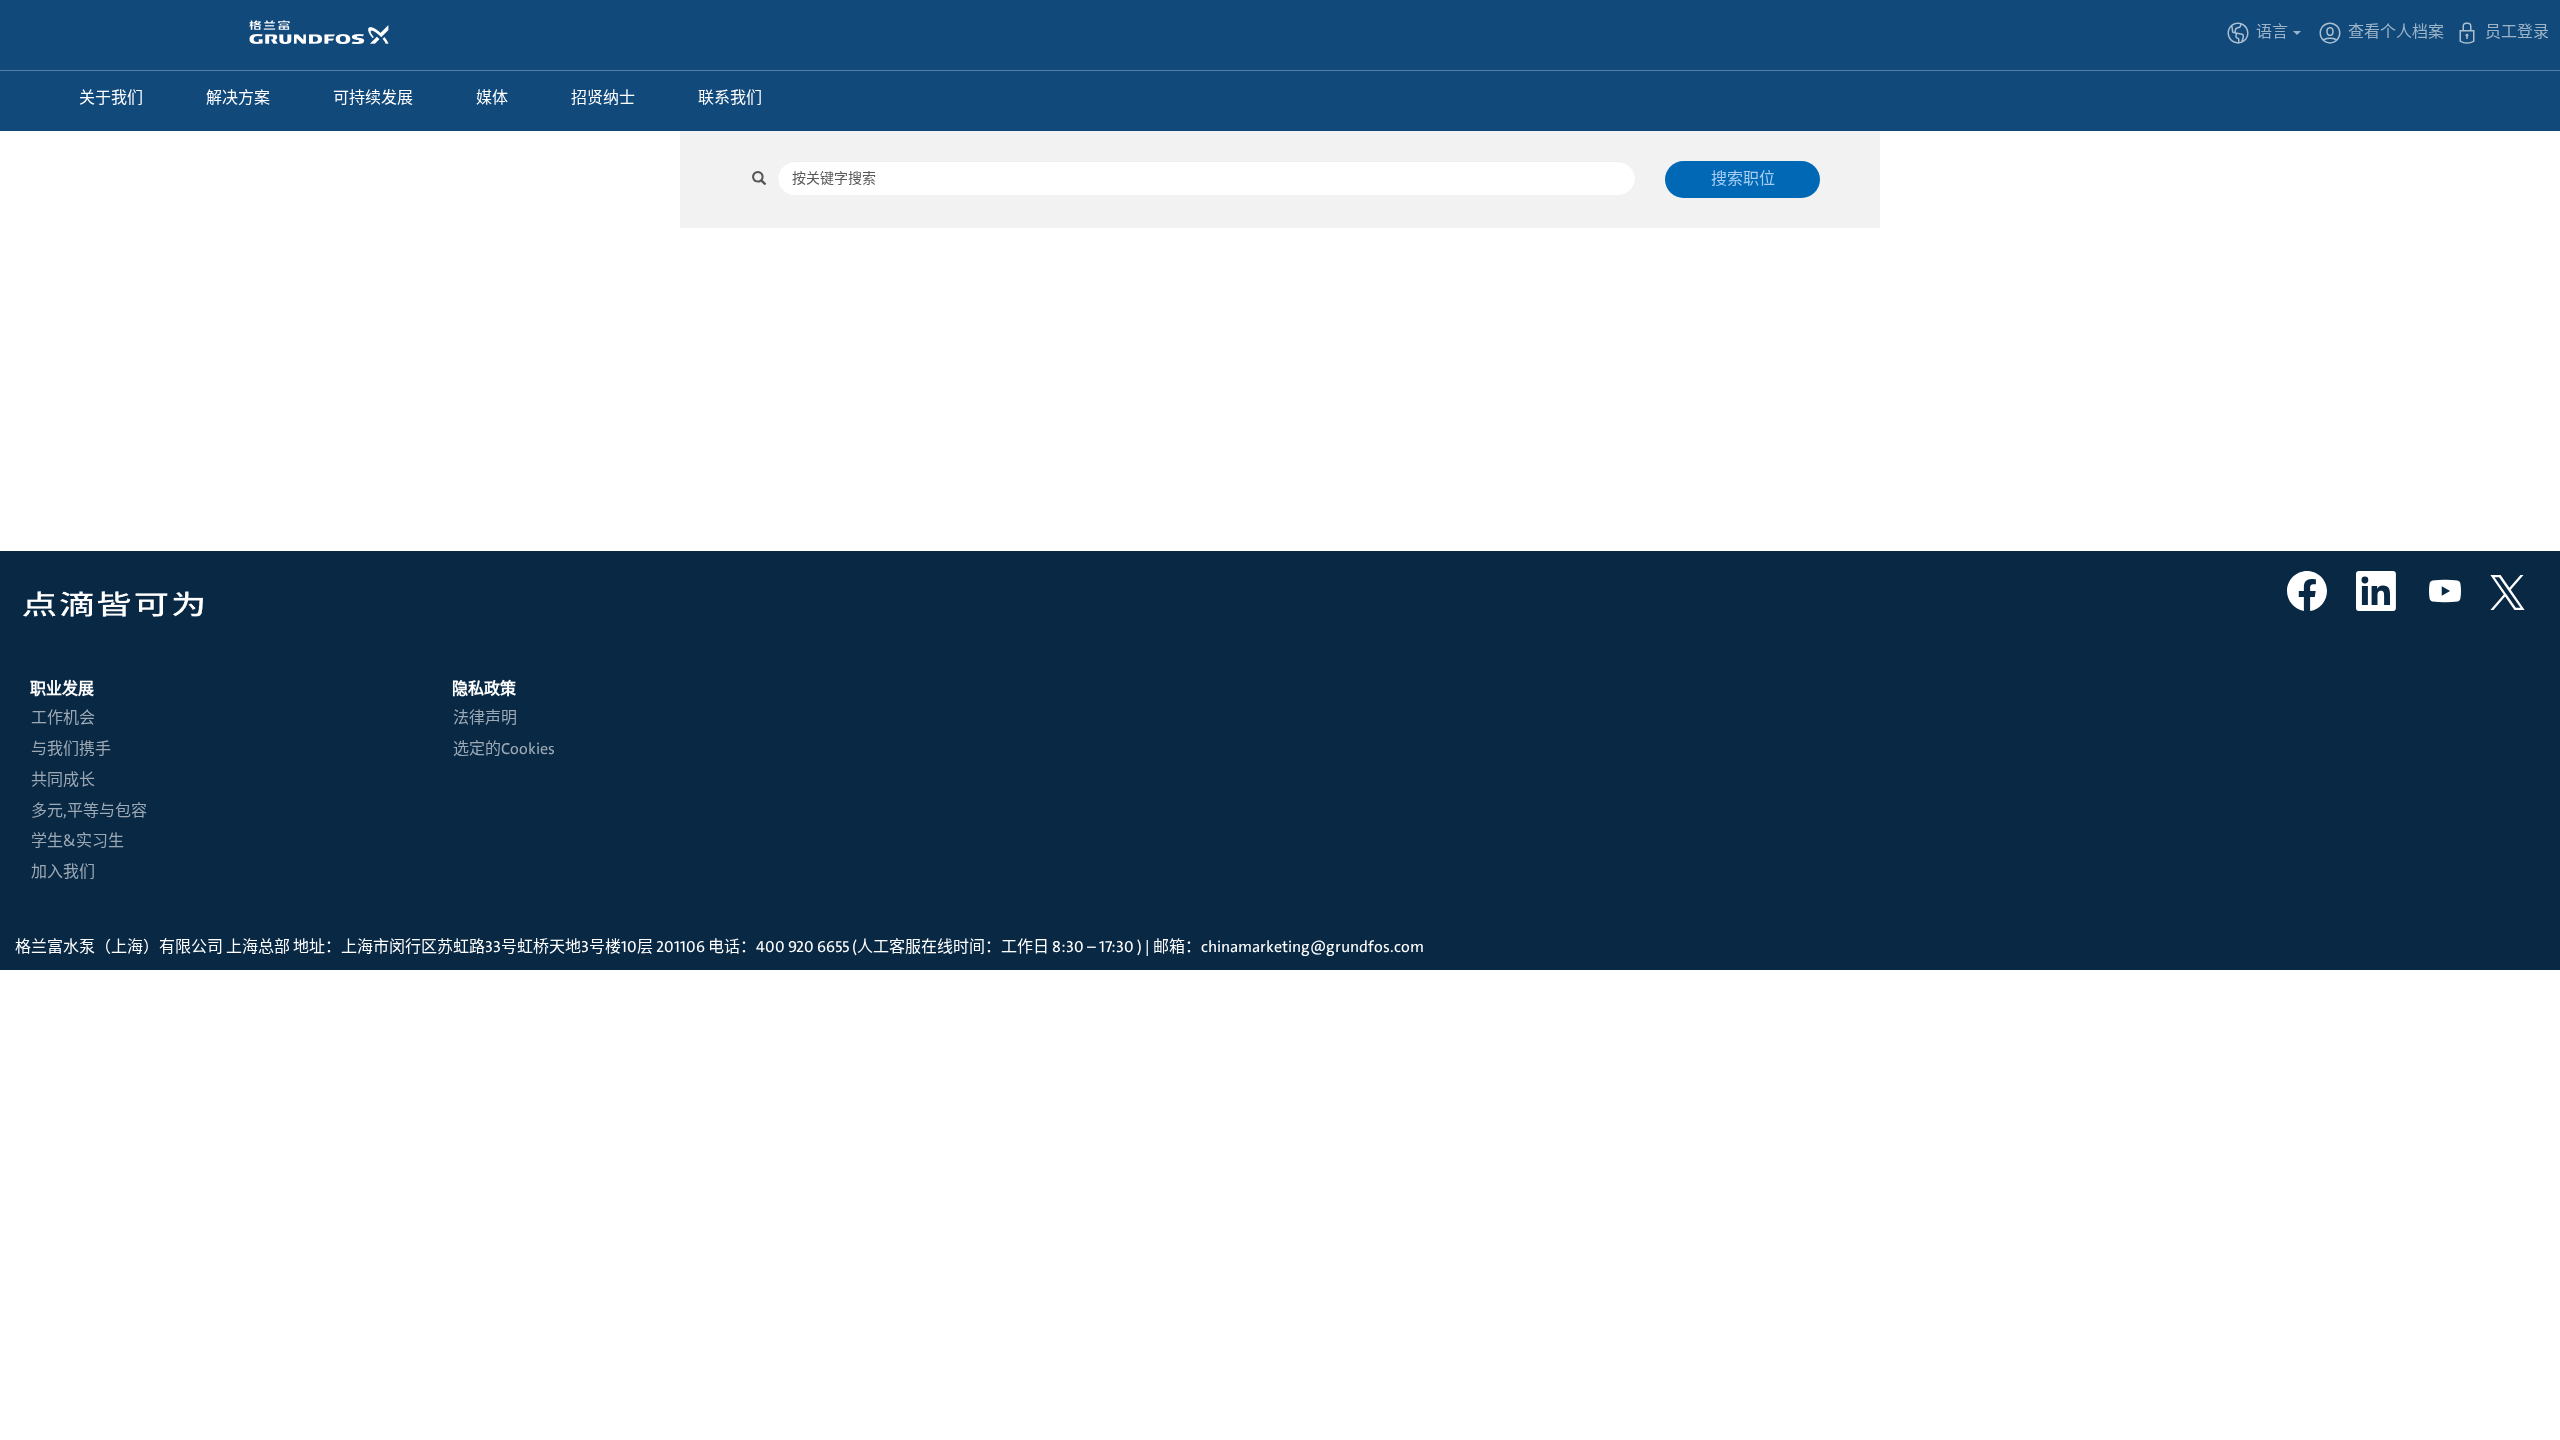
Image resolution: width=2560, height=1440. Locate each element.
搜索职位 (1743, 178)
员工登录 (2517, 31)
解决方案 (238, 97)
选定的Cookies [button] (504, 749)
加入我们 (63, 872)
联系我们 (730, 97)
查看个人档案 (2396, 31)
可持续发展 (373, 97)
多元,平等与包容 (89, 811)
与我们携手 (71, 749)
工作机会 (63, 718)
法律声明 (485, 718)
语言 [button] (2273, 31)
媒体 (492, 97)
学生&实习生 (77, 841)
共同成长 (63, 780)
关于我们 (111, 97)
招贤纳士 (603, 97)
